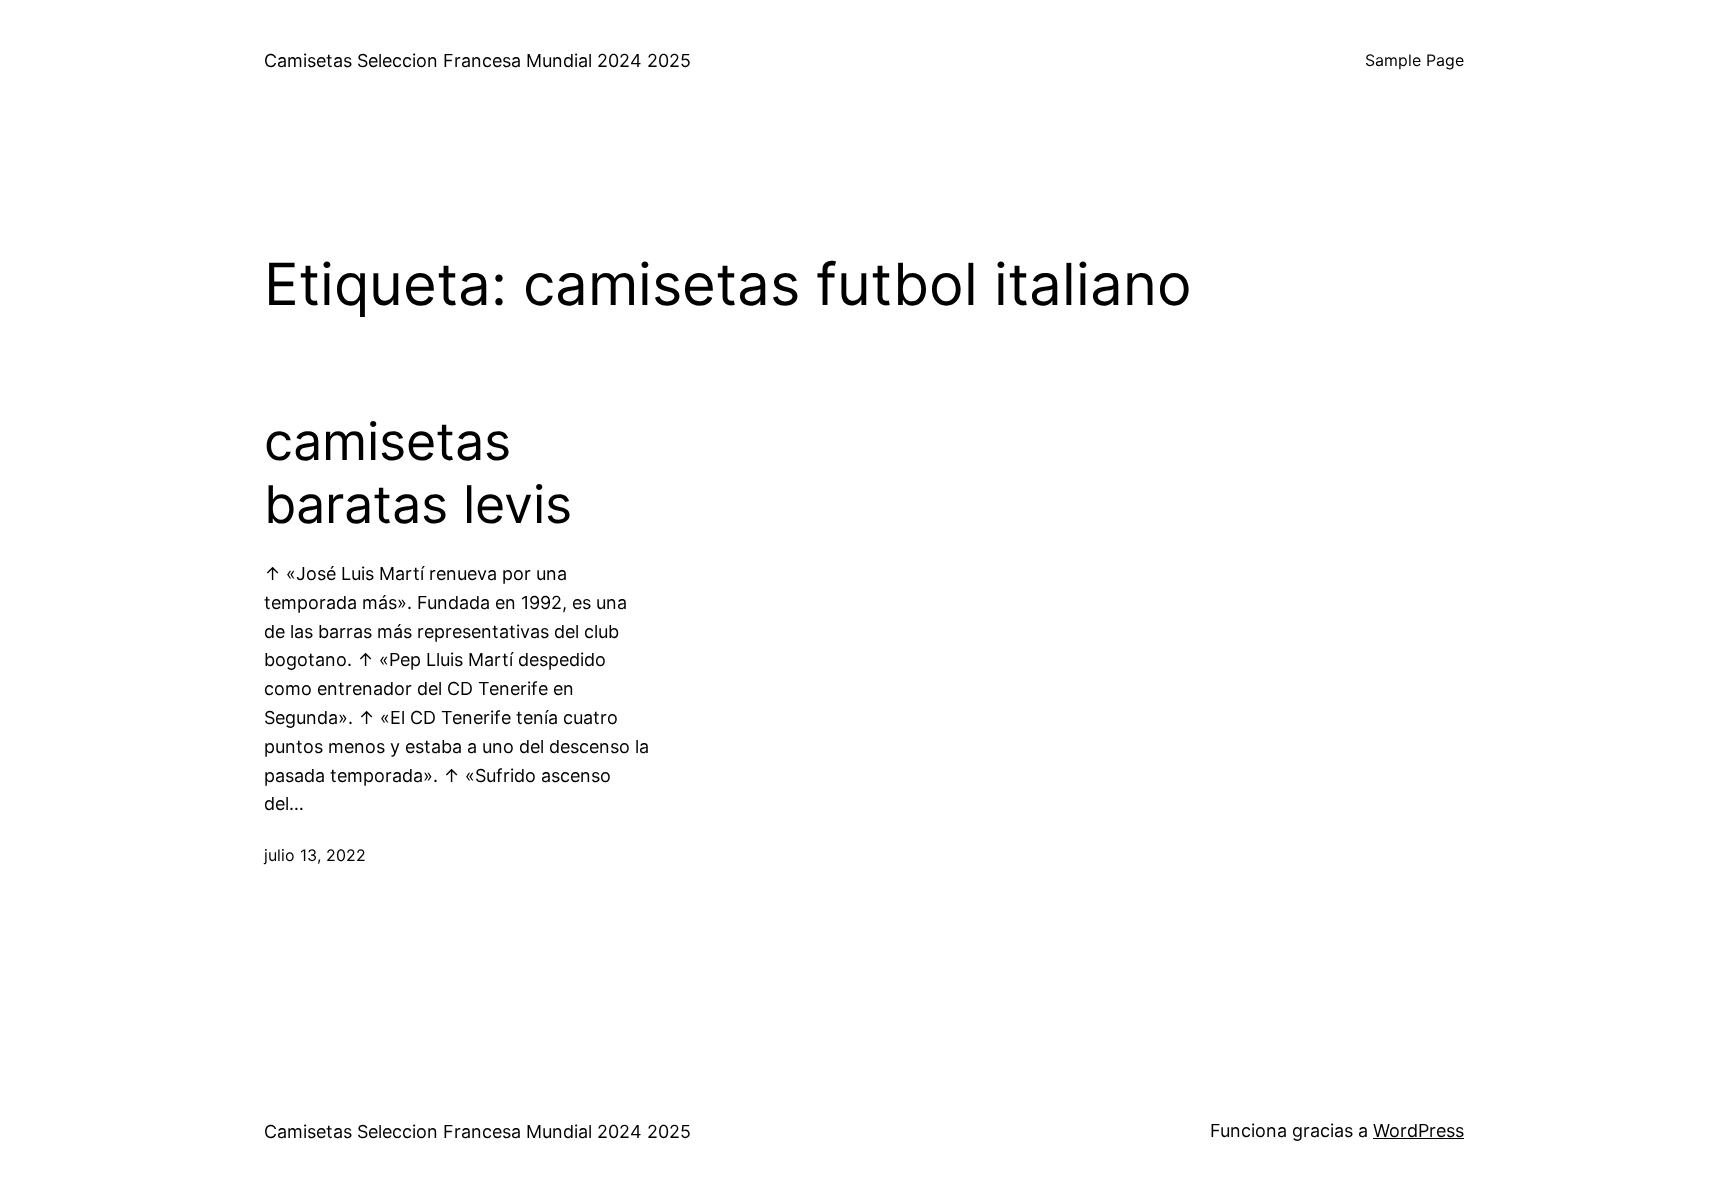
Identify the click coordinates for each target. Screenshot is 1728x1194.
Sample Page (1414, 60)
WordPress (1418, 1130)
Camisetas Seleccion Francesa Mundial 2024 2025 (477, 60)
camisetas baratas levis (418, 473)
